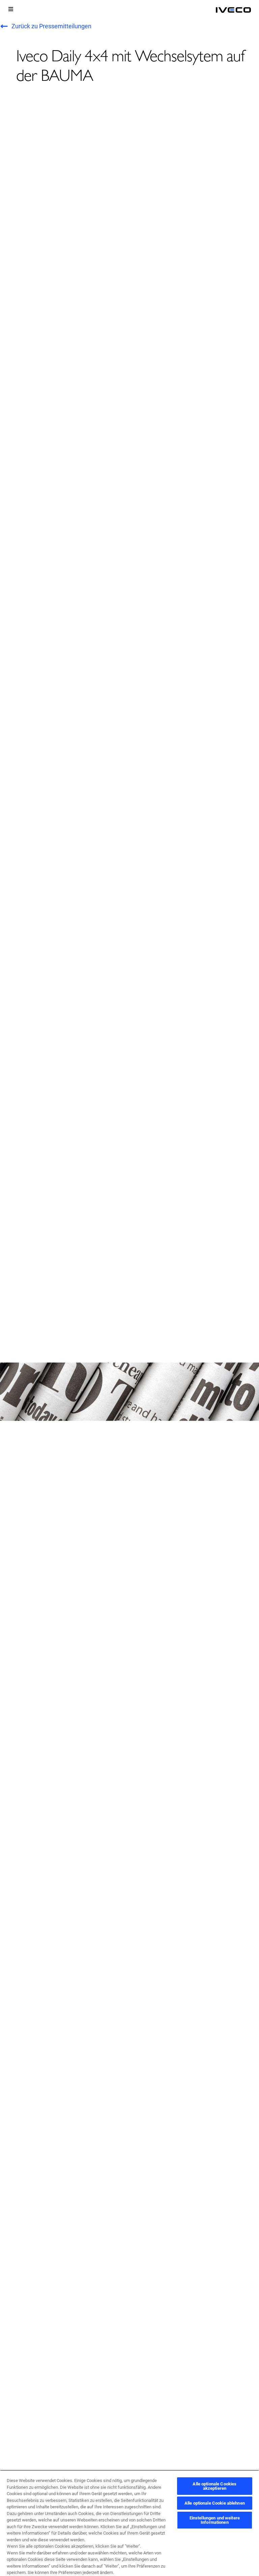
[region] (129, 2523)
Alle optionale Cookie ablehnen (215, 2503)
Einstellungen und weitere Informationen (215, 2520)
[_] (233, 10)
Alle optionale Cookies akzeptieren (214, 2486)
